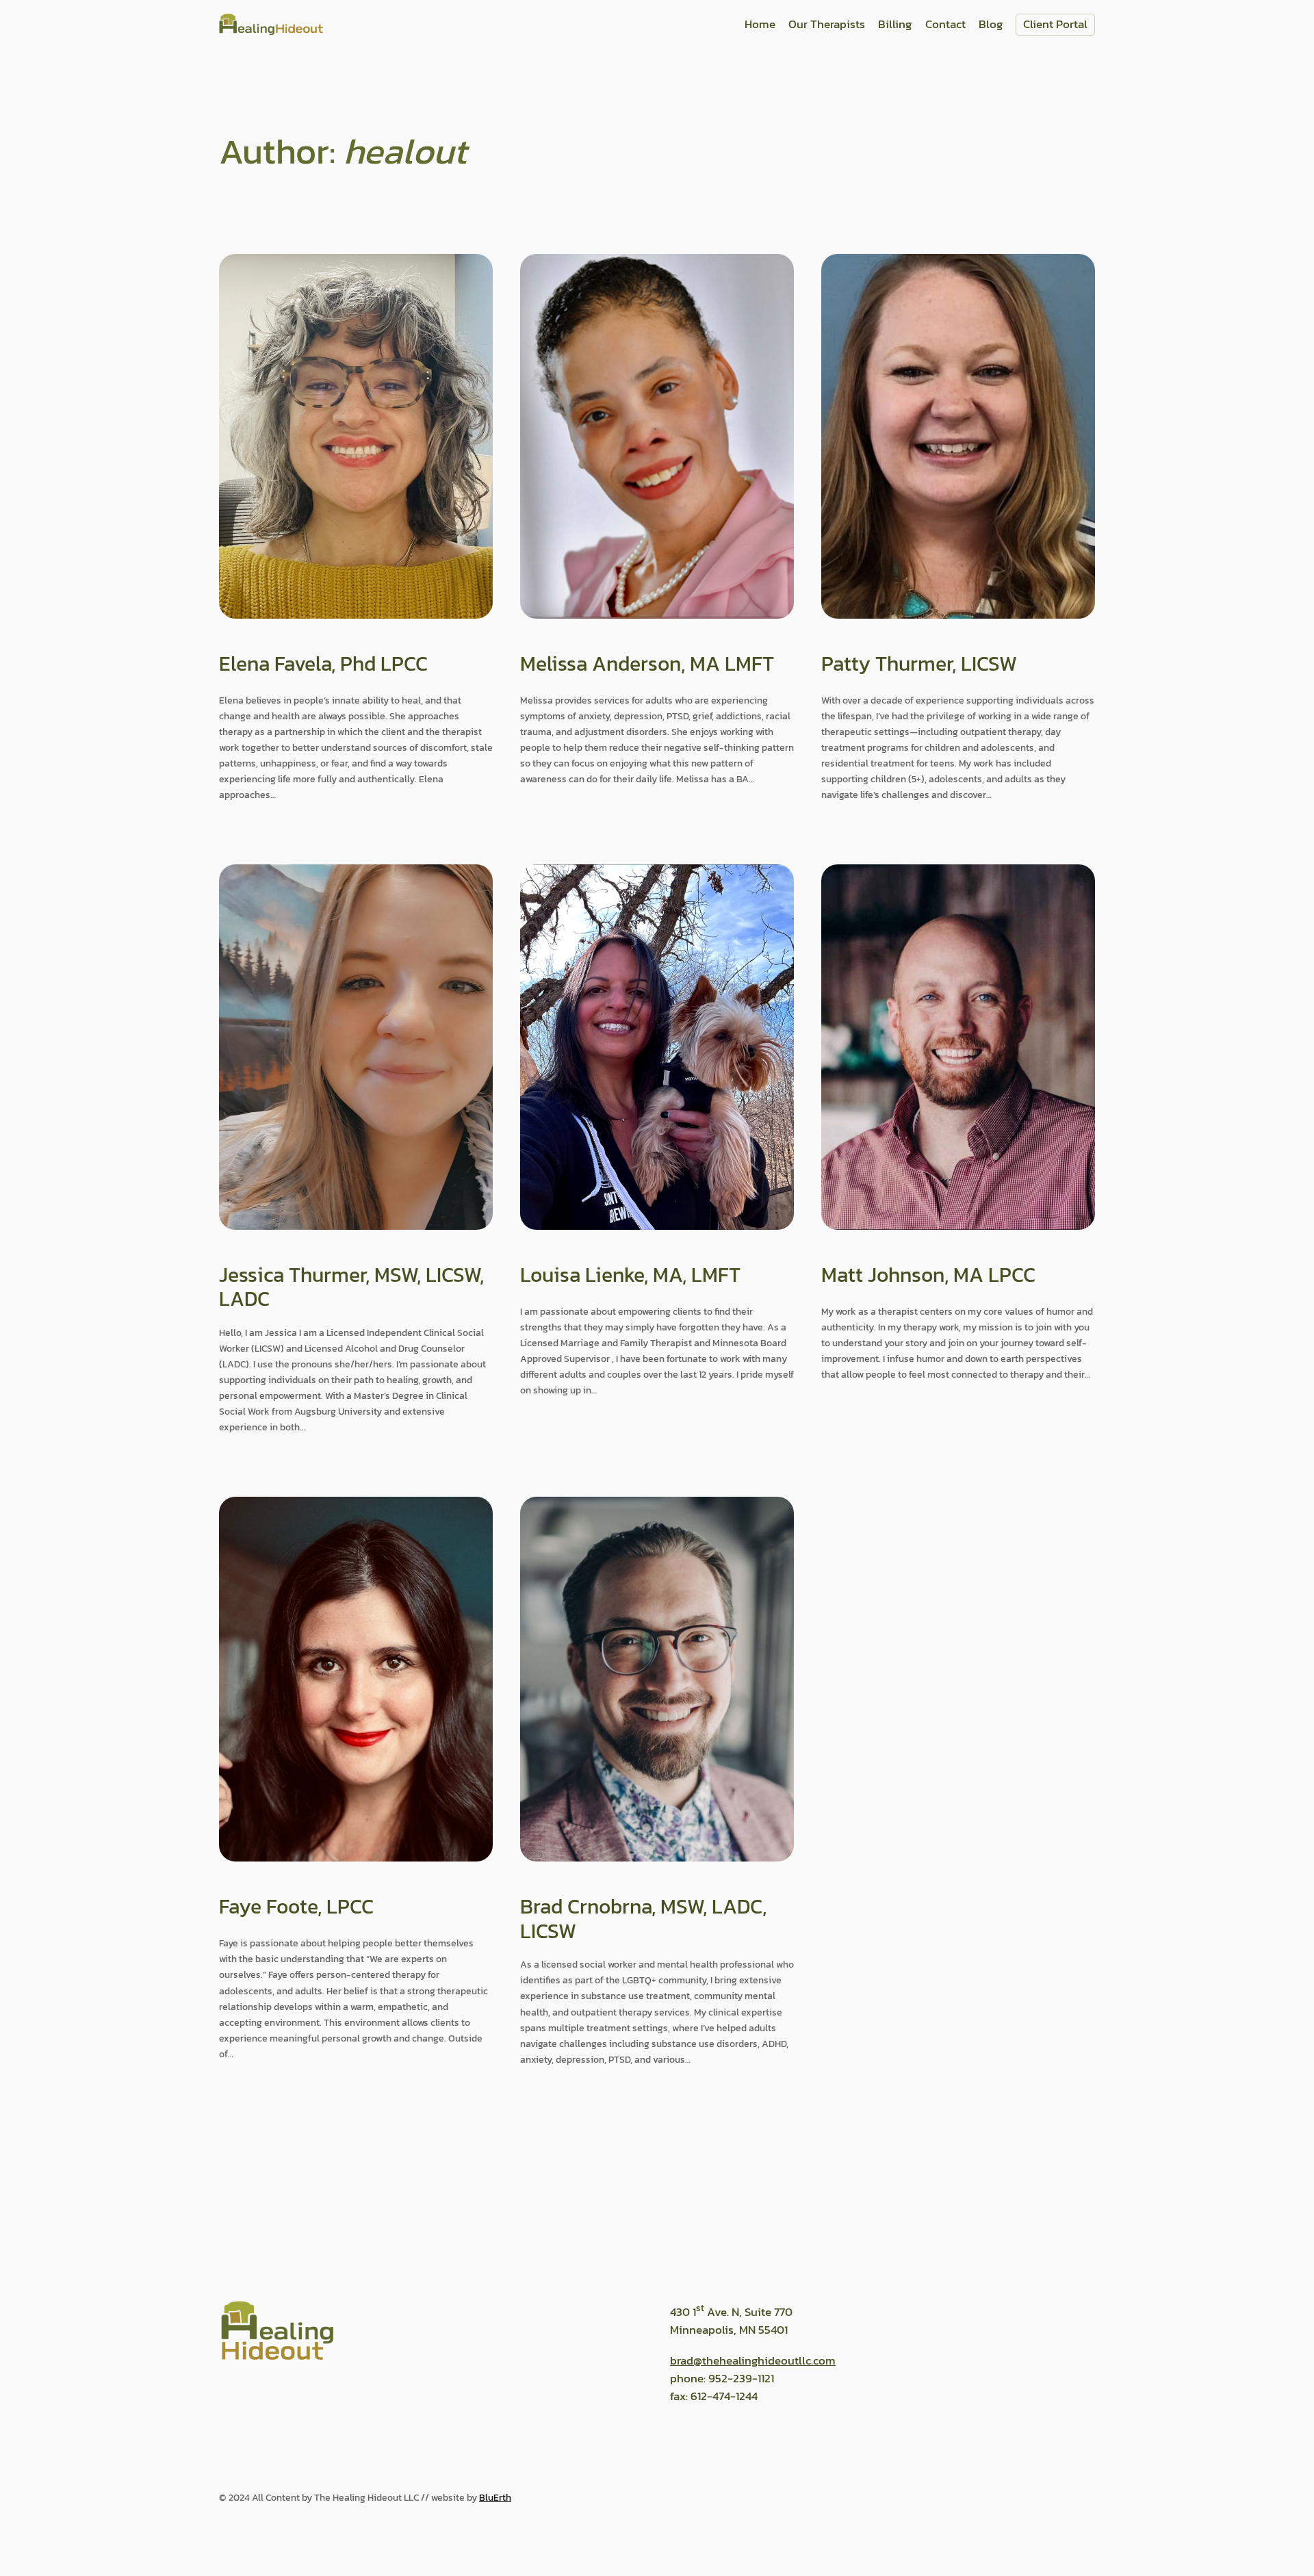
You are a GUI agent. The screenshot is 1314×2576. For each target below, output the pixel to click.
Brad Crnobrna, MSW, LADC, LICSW (643, 1919)
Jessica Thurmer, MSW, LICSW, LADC (351, 1287)
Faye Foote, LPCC (296, 1907)
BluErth (495, 2497)
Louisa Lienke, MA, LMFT (630, 1275)
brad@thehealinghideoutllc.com (753, 2361)
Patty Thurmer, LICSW (919, 664)
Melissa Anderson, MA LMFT (647, 664)
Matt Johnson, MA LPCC (928, 1275)
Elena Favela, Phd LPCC (323, 664)
